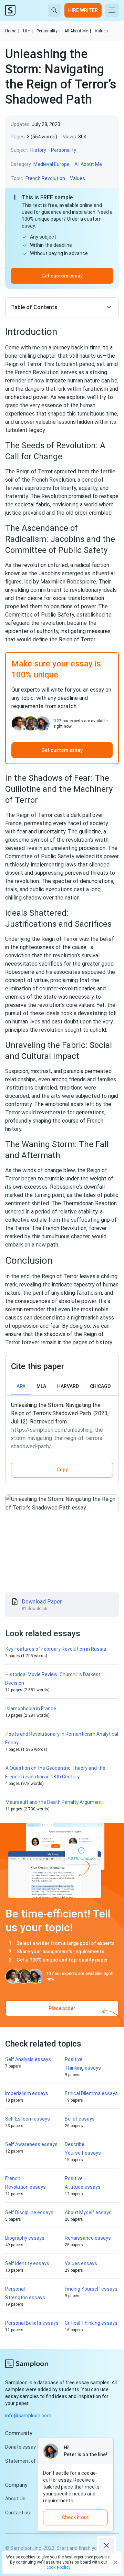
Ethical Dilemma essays (91, 2093)
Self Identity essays (27, 2263)
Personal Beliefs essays (32, 2323)
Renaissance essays (88, 2238)
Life (28, 31)
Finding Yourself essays (91, 2289)
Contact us (18, 2513)
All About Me (78, 31)
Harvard (68, 1386)
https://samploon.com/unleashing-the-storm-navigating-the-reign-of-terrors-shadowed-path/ (58, 1438)
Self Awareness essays (31, 2144)
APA (21, 1386)
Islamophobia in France (31, 1708)
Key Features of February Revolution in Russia (56, 1649)
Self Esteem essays (28, 2119)
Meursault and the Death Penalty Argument (54, 1802)
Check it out (75, 2517)
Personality (49, 31)
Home (12, 31)
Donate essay (20, 2447)
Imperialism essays (27, 2093)
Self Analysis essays (28, 2059)
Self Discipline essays (29, 2212)
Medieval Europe (51, 164)
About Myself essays (88, 2212)
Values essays (81, 2263)
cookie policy (58, 2567)
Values (101, 31)
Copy (62, 1470)
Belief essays (80, 2119)
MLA (41, 1386)
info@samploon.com (28, 2416)
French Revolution (45, 178)
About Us (15, 2499)
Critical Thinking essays (91, 2323)
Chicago (100, 1386)
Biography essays (25, 2238)
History (38, 150)
